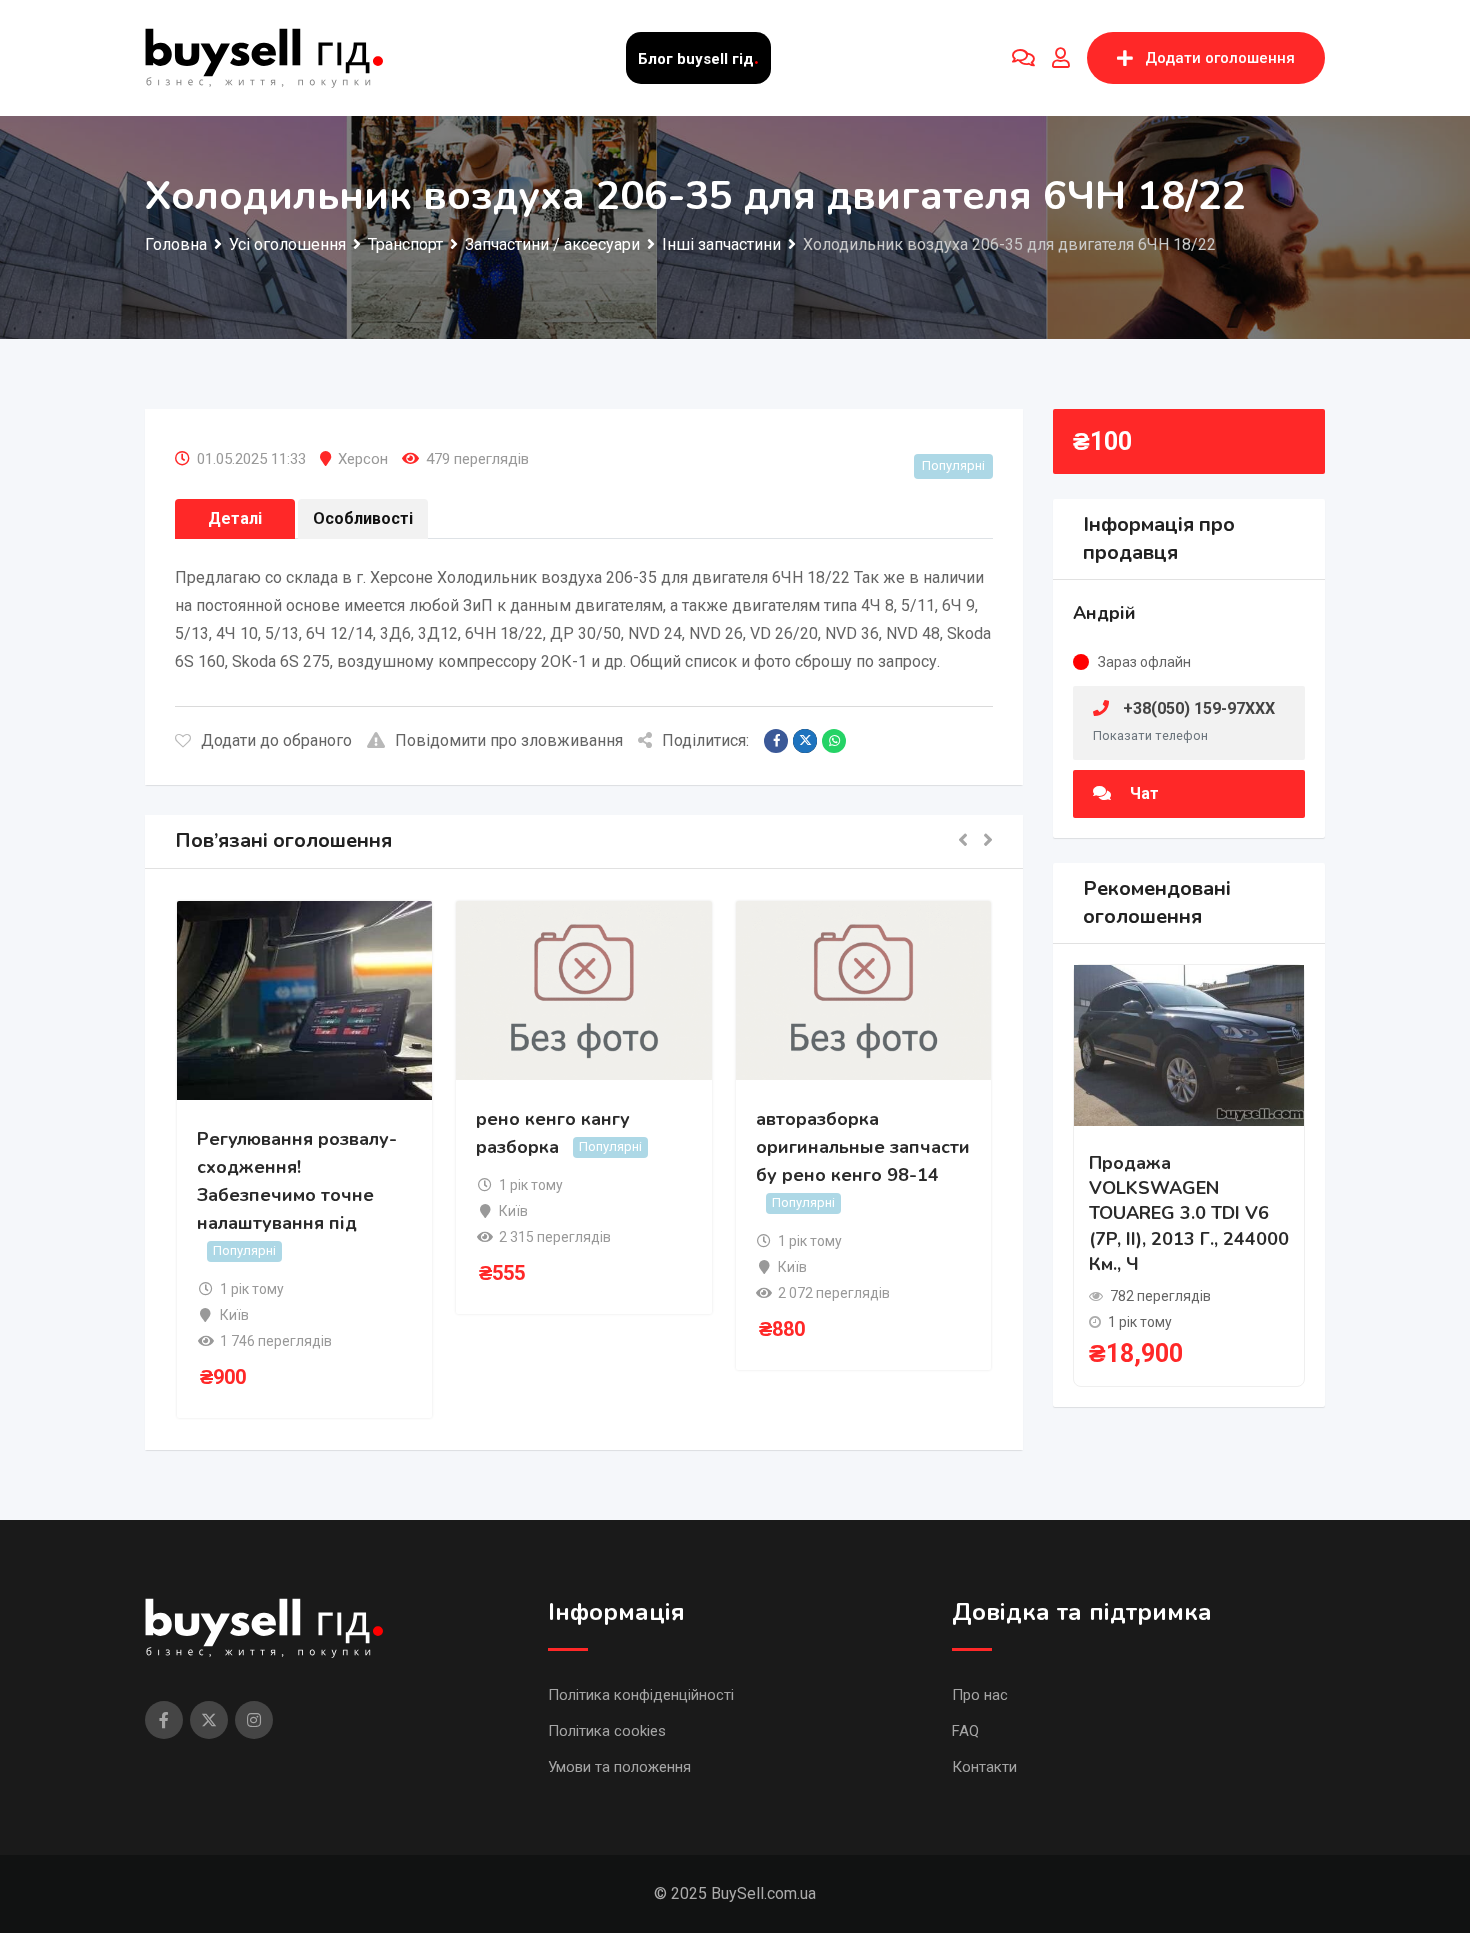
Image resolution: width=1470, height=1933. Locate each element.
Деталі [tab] (235, 518)
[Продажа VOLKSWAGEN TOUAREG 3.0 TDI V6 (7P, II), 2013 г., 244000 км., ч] (1189, 1044)
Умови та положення (619, 1767)
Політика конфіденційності (641, 1695)
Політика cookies (607, 1731)
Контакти (984, 1767)
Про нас (980, 1695)
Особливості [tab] (363, 518)
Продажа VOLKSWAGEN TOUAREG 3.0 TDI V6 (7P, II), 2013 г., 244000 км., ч (1189, 1213)
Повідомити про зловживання (509, 740)
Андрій (1104, 613)
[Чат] (1023, 58)
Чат (1142, 793)
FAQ (965, 1731)
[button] (963, 841)
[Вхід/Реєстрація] (1061, 58)
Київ (234, 1315)
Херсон (363, 459)
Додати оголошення (1220, 58)
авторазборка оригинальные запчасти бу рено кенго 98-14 (863, 1147)
